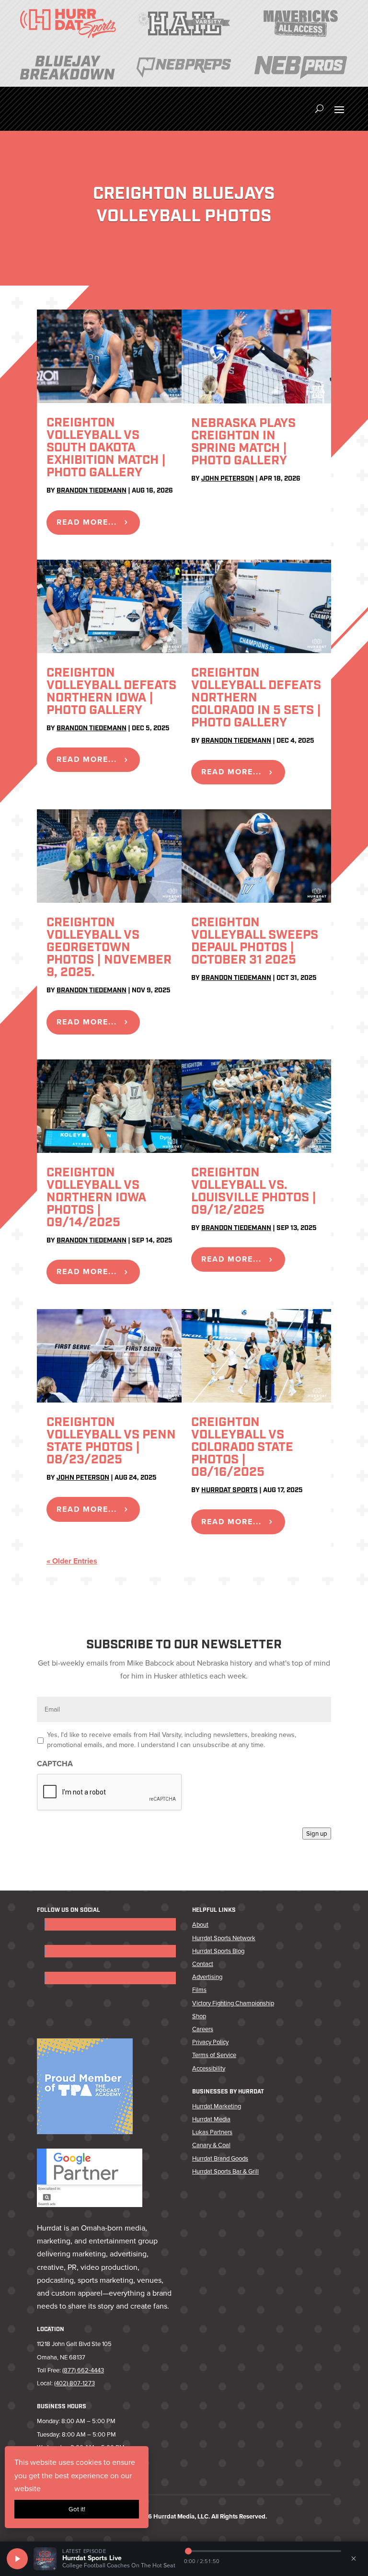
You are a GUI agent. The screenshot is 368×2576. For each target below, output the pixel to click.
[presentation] (110, 1793)
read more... (87, 522)
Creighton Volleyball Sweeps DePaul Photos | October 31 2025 (255, 942)
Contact (203, 1964)
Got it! (77, 2509)
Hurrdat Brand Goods (220, 2158)
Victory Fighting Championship (233, 2003)
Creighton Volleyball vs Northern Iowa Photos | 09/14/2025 (96, 1198)
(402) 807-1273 (75, 2383)
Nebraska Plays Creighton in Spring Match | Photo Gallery (243, 443)
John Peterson (228, 479)
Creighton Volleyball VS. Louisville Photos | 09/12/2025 (254, 1192)
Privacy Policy (210, 2042)
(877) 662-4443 (83, 2370)
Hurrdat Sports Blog (218, 1951)
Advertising (207, 1977)
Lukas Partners (212, 2132)
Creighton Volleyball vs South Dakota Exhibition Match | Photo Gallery (106, 448)
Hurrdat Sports (230, 1490)
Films (199, 1990)
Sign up (317, 1834)
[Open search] (319, 109)
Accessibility (209, 2068)
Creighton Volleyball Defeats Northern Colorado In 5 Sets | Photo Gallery (256, 698)
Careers (203, 2029)
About (200, 1925)
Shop (199, 2016)
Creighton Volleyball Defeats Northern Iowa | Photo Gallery (111, 692)
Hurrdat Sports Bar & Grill (225, 2171)
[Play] (17, 2559)
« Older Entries (72, 1561)
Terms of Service (214, 2055)
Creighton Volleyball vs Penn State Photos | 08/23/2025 (111, 1442)
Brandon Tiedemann (92, 491)
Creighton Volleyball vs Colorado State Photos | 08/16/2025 (242, 1448)
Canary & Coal (211, 2145)
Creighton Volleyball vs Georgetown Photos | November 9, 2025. (109, 948)
